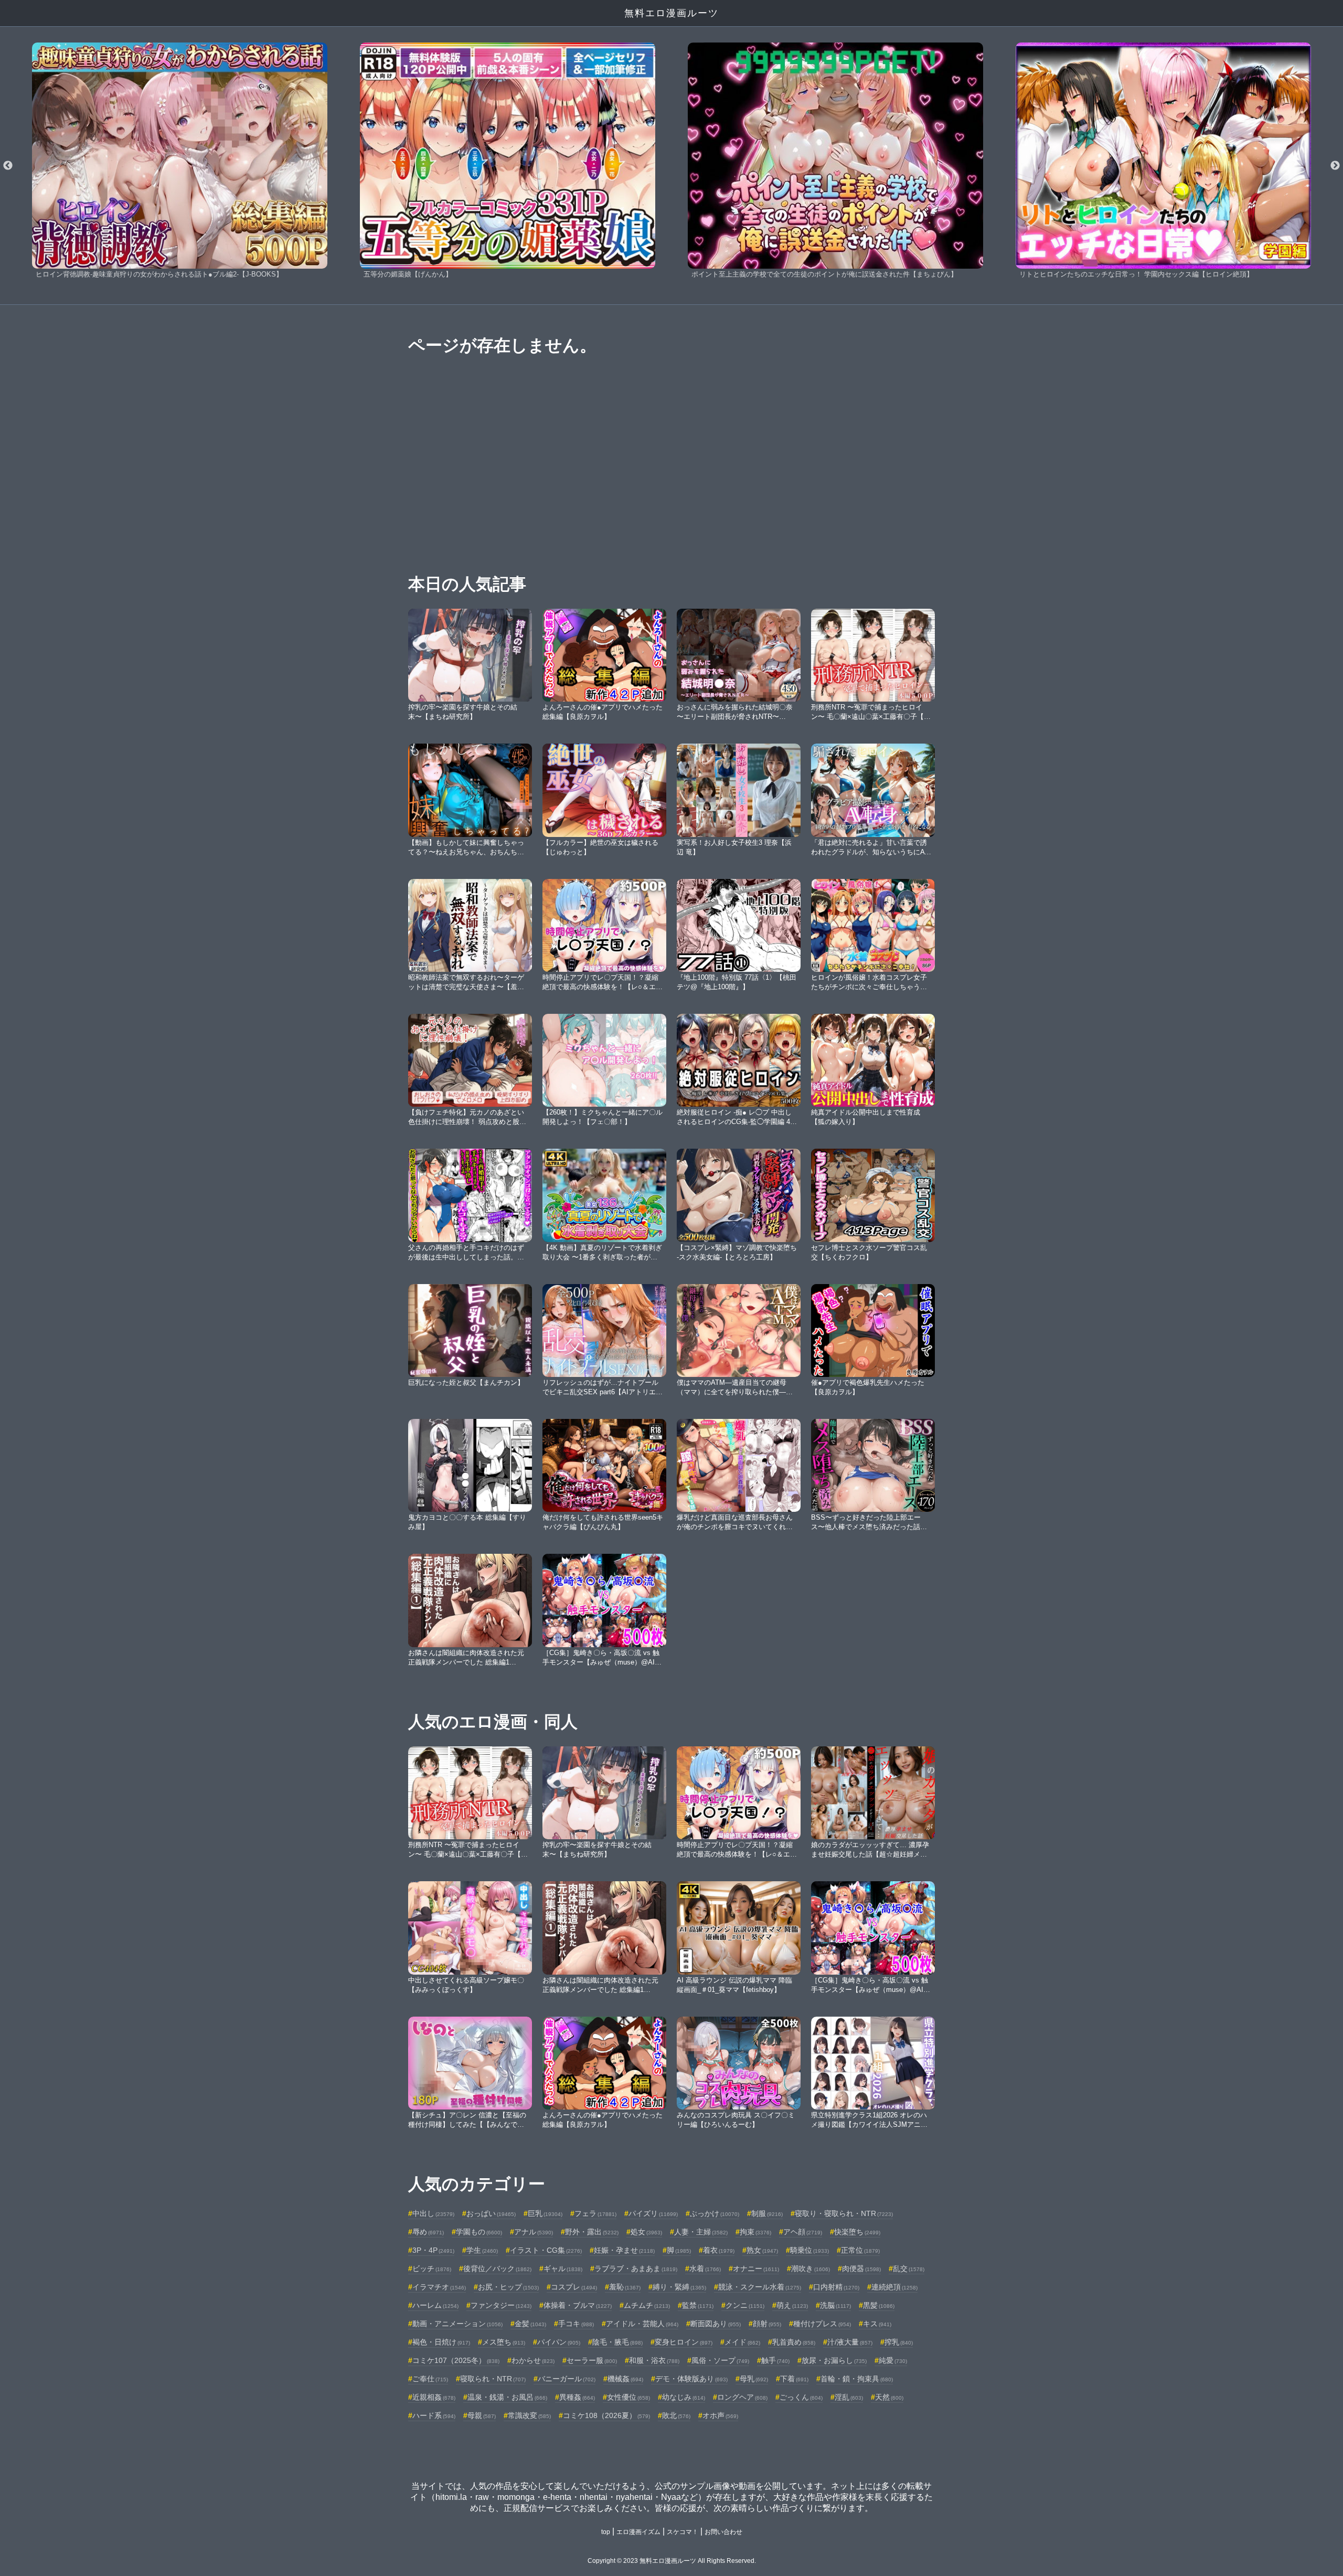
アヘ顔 (803, 2232)
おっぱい (491, 2213)
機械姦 (625, 2379)
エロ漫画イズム (638, 2532)
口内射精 (836, 2287)
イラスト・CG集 (546, 2250)
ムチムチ (647, 2305)
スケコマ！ (683, 2532)
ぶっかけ (715, 2213)
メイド (742, 2342)
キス (877, 2324)
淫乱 (849, 2397)
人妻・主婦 (701, 2232)
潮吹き (811, 2268)
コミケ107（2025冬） (456, 2360)
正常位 (860, 2250)
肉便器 (861, 2268)
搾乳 (899, 2342)
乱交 (909, 2268)
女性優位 (628, 2397)
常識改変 (529, 2415)
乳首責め (794, 2342)
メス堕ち (504, 2342)
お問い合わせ (723, 2532)
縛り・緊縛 (679, 2287)
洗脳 (835, 2305)
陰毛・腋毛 (617, 2342)
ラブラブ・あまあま (636, 2268)
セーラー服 (592, 2360)
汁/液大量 (850, 2342)
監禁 (698, 2305)
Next (1335, 166)
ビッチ (432, 2268)
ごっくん (801, 2397)
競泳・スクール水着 (760, 2287)
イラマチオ (439, 2287)
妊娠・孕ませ (624, 2250)
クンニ (745, 2305)
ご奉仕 (430, 2379)
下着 (794, 2379)
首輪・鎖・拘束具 (857, 2379)
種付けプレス (822, 2324)
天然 (889, 2397)
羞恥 (625, 2287)
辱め (428, 2232)
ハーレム (435, 2305)
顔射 (767, 2324)
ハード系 (434, 2415)
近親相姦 (434, 2397)
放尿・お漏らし (834, 2360)
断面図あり (716, 2324)
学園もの (479, 2232)
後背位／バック (497, 2268)
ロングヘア (742, 2397)
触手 (775, 2360)
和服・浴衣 (654, 2360)
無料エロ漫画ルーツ (671, 13)
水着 (705, 2268)
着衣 (719, 2250)
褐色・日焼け (441, 2342)
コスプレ (574, 2287)
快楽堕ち (857, 2232)
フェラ (595, 2213)
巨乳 (545, 2213)
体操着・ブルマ (578, 2305)
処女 (646, 2232)
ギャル (563, 2268)
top (606, 2532)
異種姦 (577, 2397)
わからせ (533, 2360)
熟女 (762, 2250)
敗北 (676, 2415)
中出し (433, 2213)
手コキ (576, 2324)
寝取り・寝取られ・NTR (844, 2213)
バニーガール (567, 2379)
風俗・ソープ (720, 2360)
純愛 (893, 2360)
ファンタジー (501, 2305)
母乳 (754, 2379)
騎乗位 (809, 2250)
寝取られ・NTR (493, 2379)
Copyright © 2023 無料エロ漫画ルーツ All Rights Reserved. (672, 2561)
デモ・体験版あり (691, 2379)
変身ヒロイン (684, 2342)
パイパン (559, 2342)
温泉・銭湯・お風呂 (507, 2397)
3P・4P (433, 2250)
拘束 (755, 2232)
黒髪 (879, 2305)
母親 (482, 2415)
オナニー (756, 2268)
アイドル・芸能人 (642, 2324)
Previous (8, 166)
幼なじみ (684, 2397)
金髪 (530, 2324)
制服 (767, 2213)
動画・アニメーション (457, 2324)
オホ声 (720, 2415)
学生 (482, 2250)
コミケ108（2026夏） (606, 2415)
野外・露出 (592, 2232)
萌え (792, 2305)
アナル (534, 2232)
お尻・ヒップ (508, 2287)
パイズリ (653, 2213)
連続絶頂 (894, 2287)
